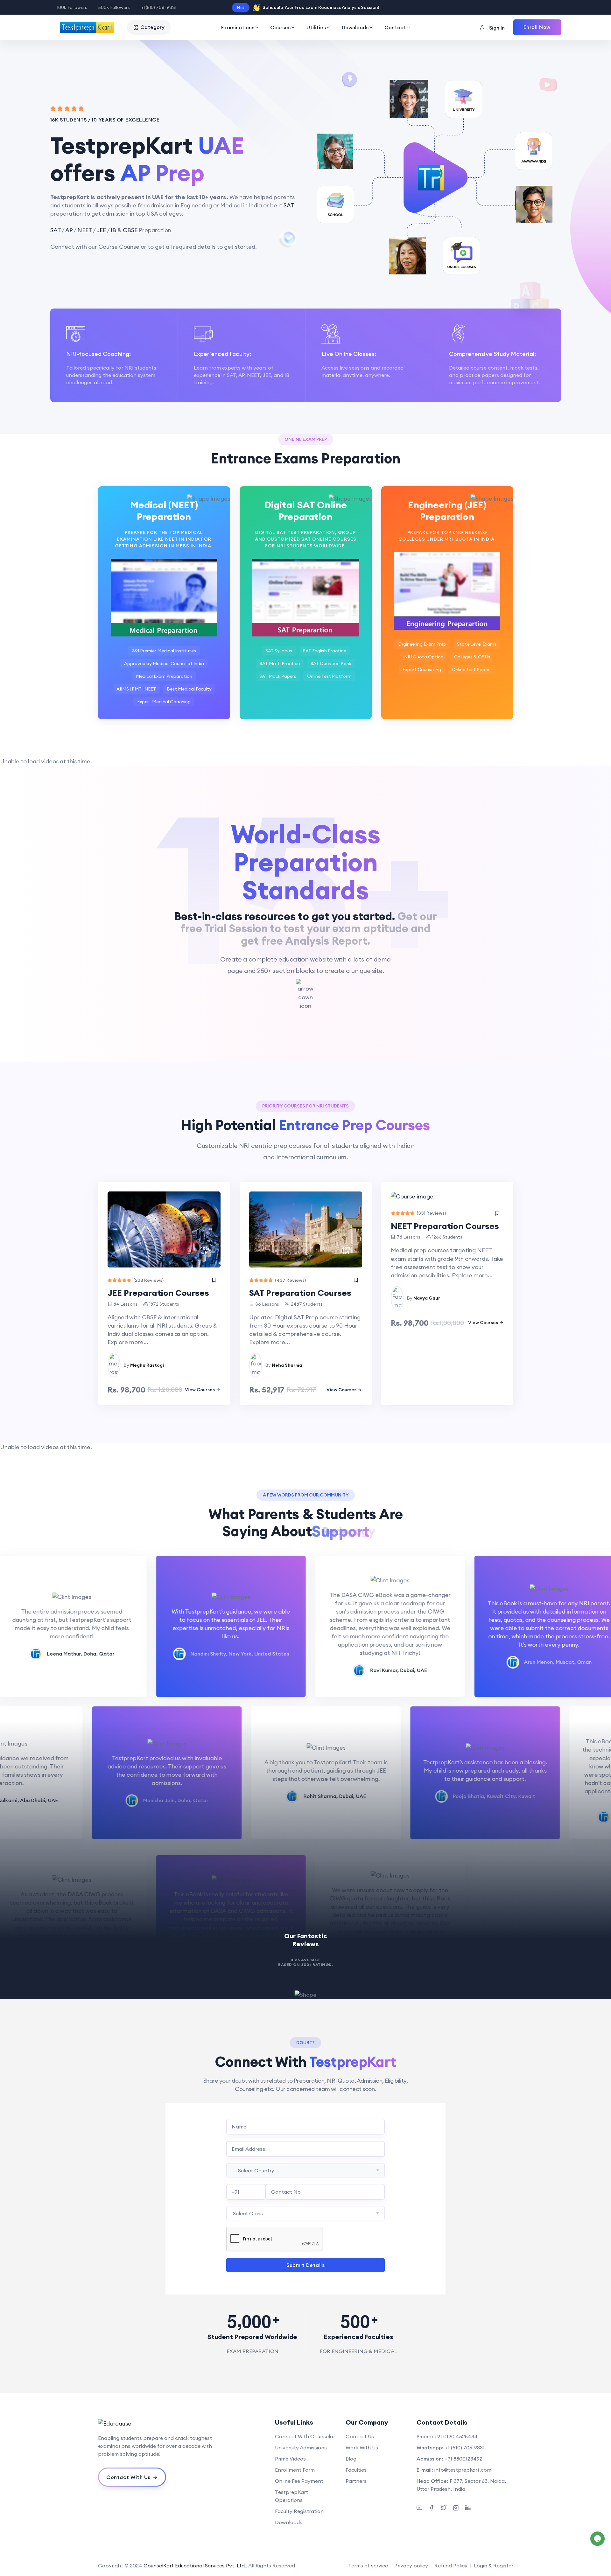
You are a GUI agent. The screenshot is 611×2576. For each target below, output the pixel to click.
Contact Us (360, 2436)
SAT (289, 205)
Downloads (355, 27)
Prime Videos (290, 2459)
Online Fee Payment (299, 2481)
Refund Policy (451, 2566)
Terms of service (368, 2566)
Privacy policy (411, 2566)
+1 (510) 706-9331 (159, 7)
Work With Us (362, 2448)
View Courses (200, 1390)
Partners (356, 2481)
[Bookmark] (214, 1280)
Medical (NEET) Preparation (164, 511)
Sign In (496, 28)
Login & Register (494, 2566)
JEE (101, 230)
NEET (85, 230)
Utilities (316, 27)
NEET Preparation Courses (445, 1226)
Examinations (238, 27)
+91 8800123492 (464, 2459)
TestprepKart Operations (291, 2496)
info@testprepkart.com (463, 2470)
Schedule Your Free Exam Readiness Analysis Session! (321, 7)
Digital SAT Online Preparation (306, 511)
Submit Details (305, 2265)
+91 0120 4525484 (456, 2436)
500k (114, 7)
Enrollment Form (295, 2470)
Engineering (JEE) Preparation (447, 511)
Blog (351, 2459)
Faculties (356, 2470)
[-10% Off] (447, 1196)
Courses (280, 27)
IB (113, 230)
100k (72, 7)
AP (69, 230)
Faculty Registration (299, 2511)
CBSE (130, 230)
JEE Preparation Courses (158, 1293)
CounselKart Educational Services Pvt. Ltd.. (195, 2566)
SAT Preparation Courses (300, 1293)
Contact (395, 27)
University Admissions (301, 2448)
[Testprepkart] (164, 2423)
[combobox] (305, 2170)
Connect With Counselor (305, 2436)
